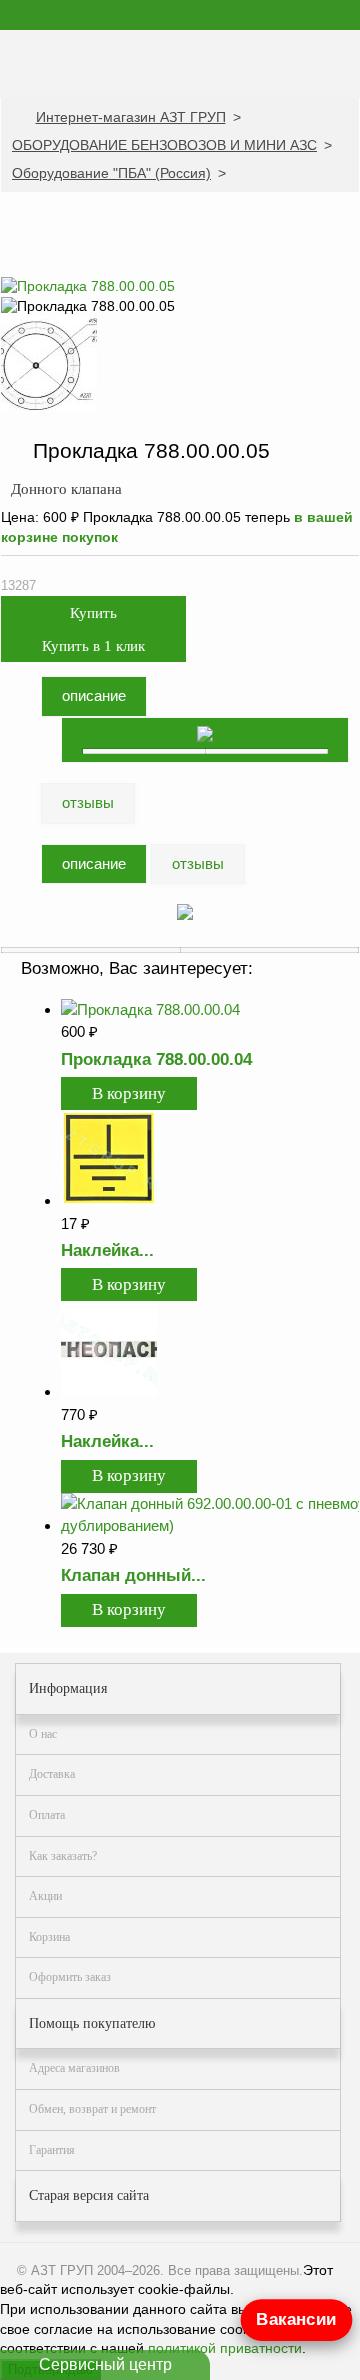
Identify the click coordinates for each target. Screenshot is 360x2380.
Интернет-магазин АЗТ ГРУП (131, 117)
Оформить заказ (70, 1977)
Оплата (47, 1815)
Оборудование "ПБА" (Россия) (111, 173)
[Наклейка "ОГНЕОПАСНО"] (109, 1391)
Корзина (49, 1937)
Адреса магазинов (74, 2068)
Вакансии (297, 2320)
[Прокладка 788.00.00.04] (150, 1009)
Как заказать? (63, 1856)
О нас (43, 1734)
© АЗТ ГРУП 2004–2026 (88, 2270)
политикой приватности (225, 2348)
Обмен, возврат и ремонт (92, 2109)
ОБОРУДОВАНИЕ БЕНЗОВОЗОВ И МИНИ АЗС (164, 145)
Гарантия (52, 2150)
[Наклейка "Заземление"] (109, 1200)
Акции (45, 1896)
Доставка (52, 1774)
